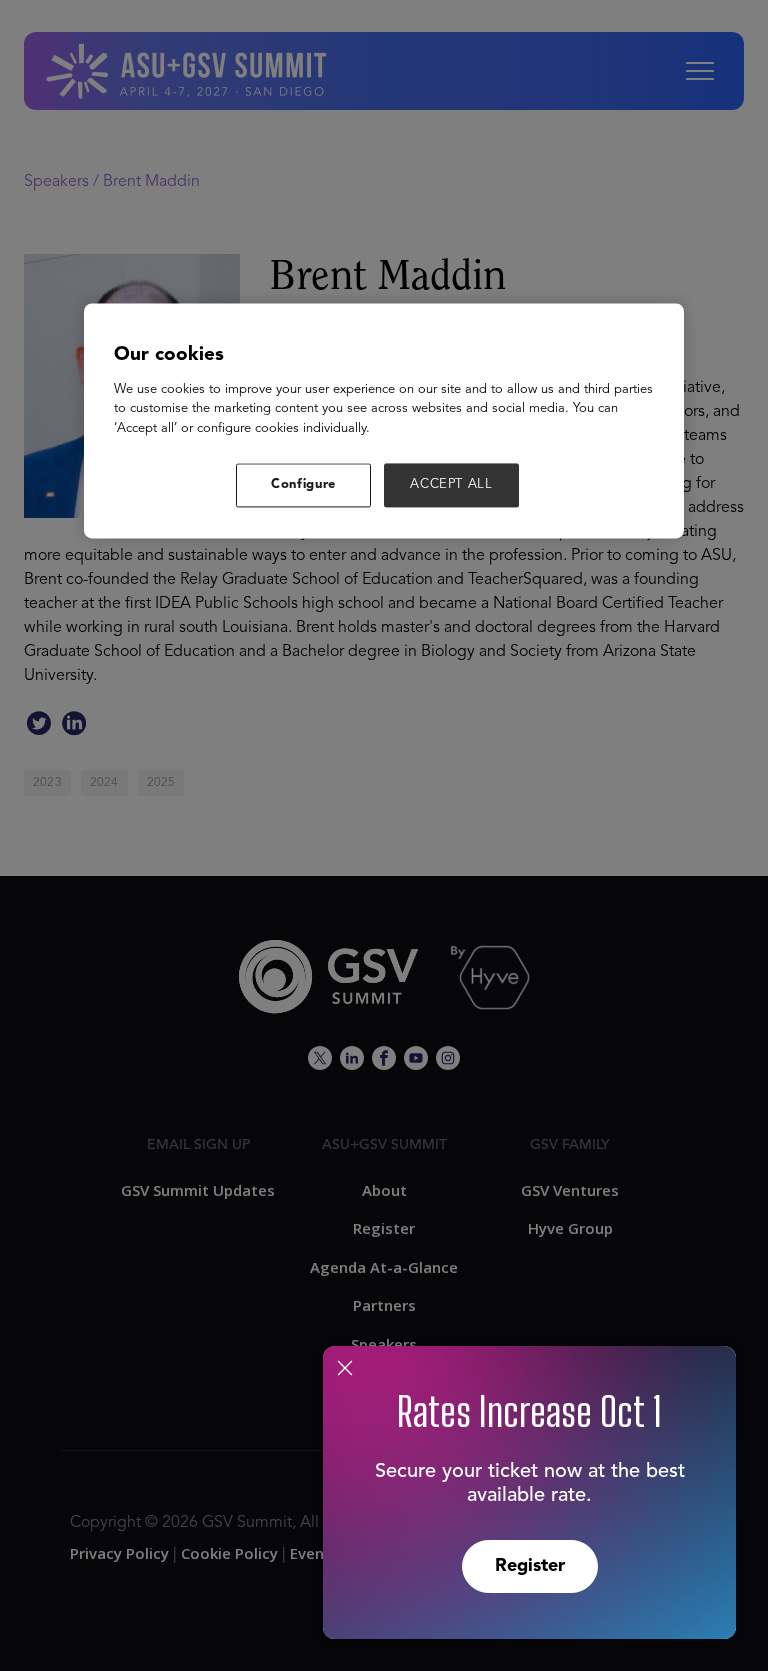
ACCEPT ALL (451, 485)
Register (530, 1566)
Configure (303, 485)
